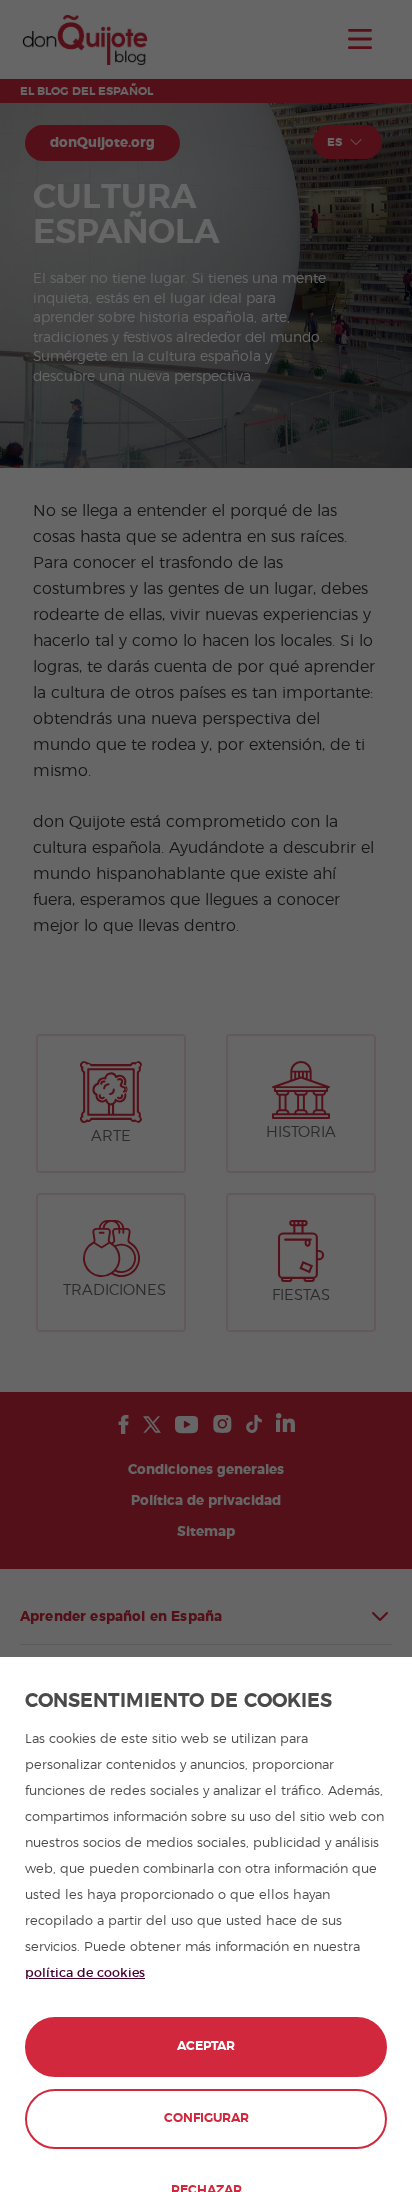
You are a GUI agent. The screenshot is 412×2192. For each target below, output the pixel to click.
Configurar (206, 2118)
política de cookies (85, 1973)
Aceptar (206, 2046)
